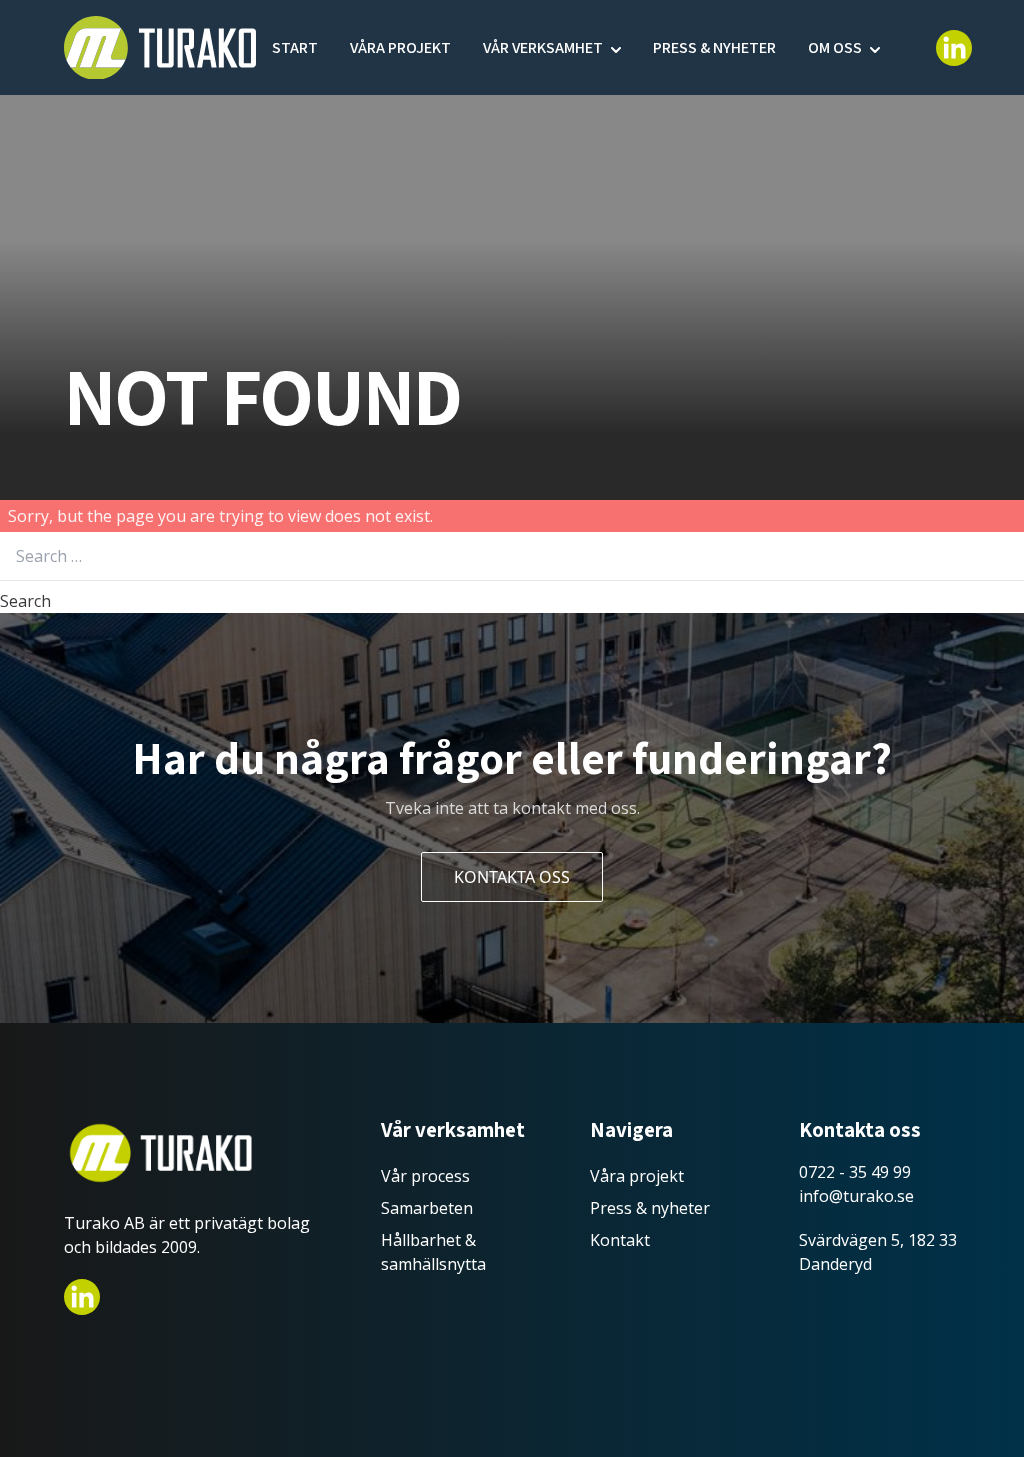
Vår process (425, 1176)
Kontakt (620, 1240)
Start (295, 47)
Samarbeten (427, 1208)
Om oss (835, 47)
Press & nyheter (714, 47)
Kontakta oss (512, 877)
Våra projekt (400, 47)
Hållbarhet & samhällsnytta (433, 1252)
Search (25, 601)
